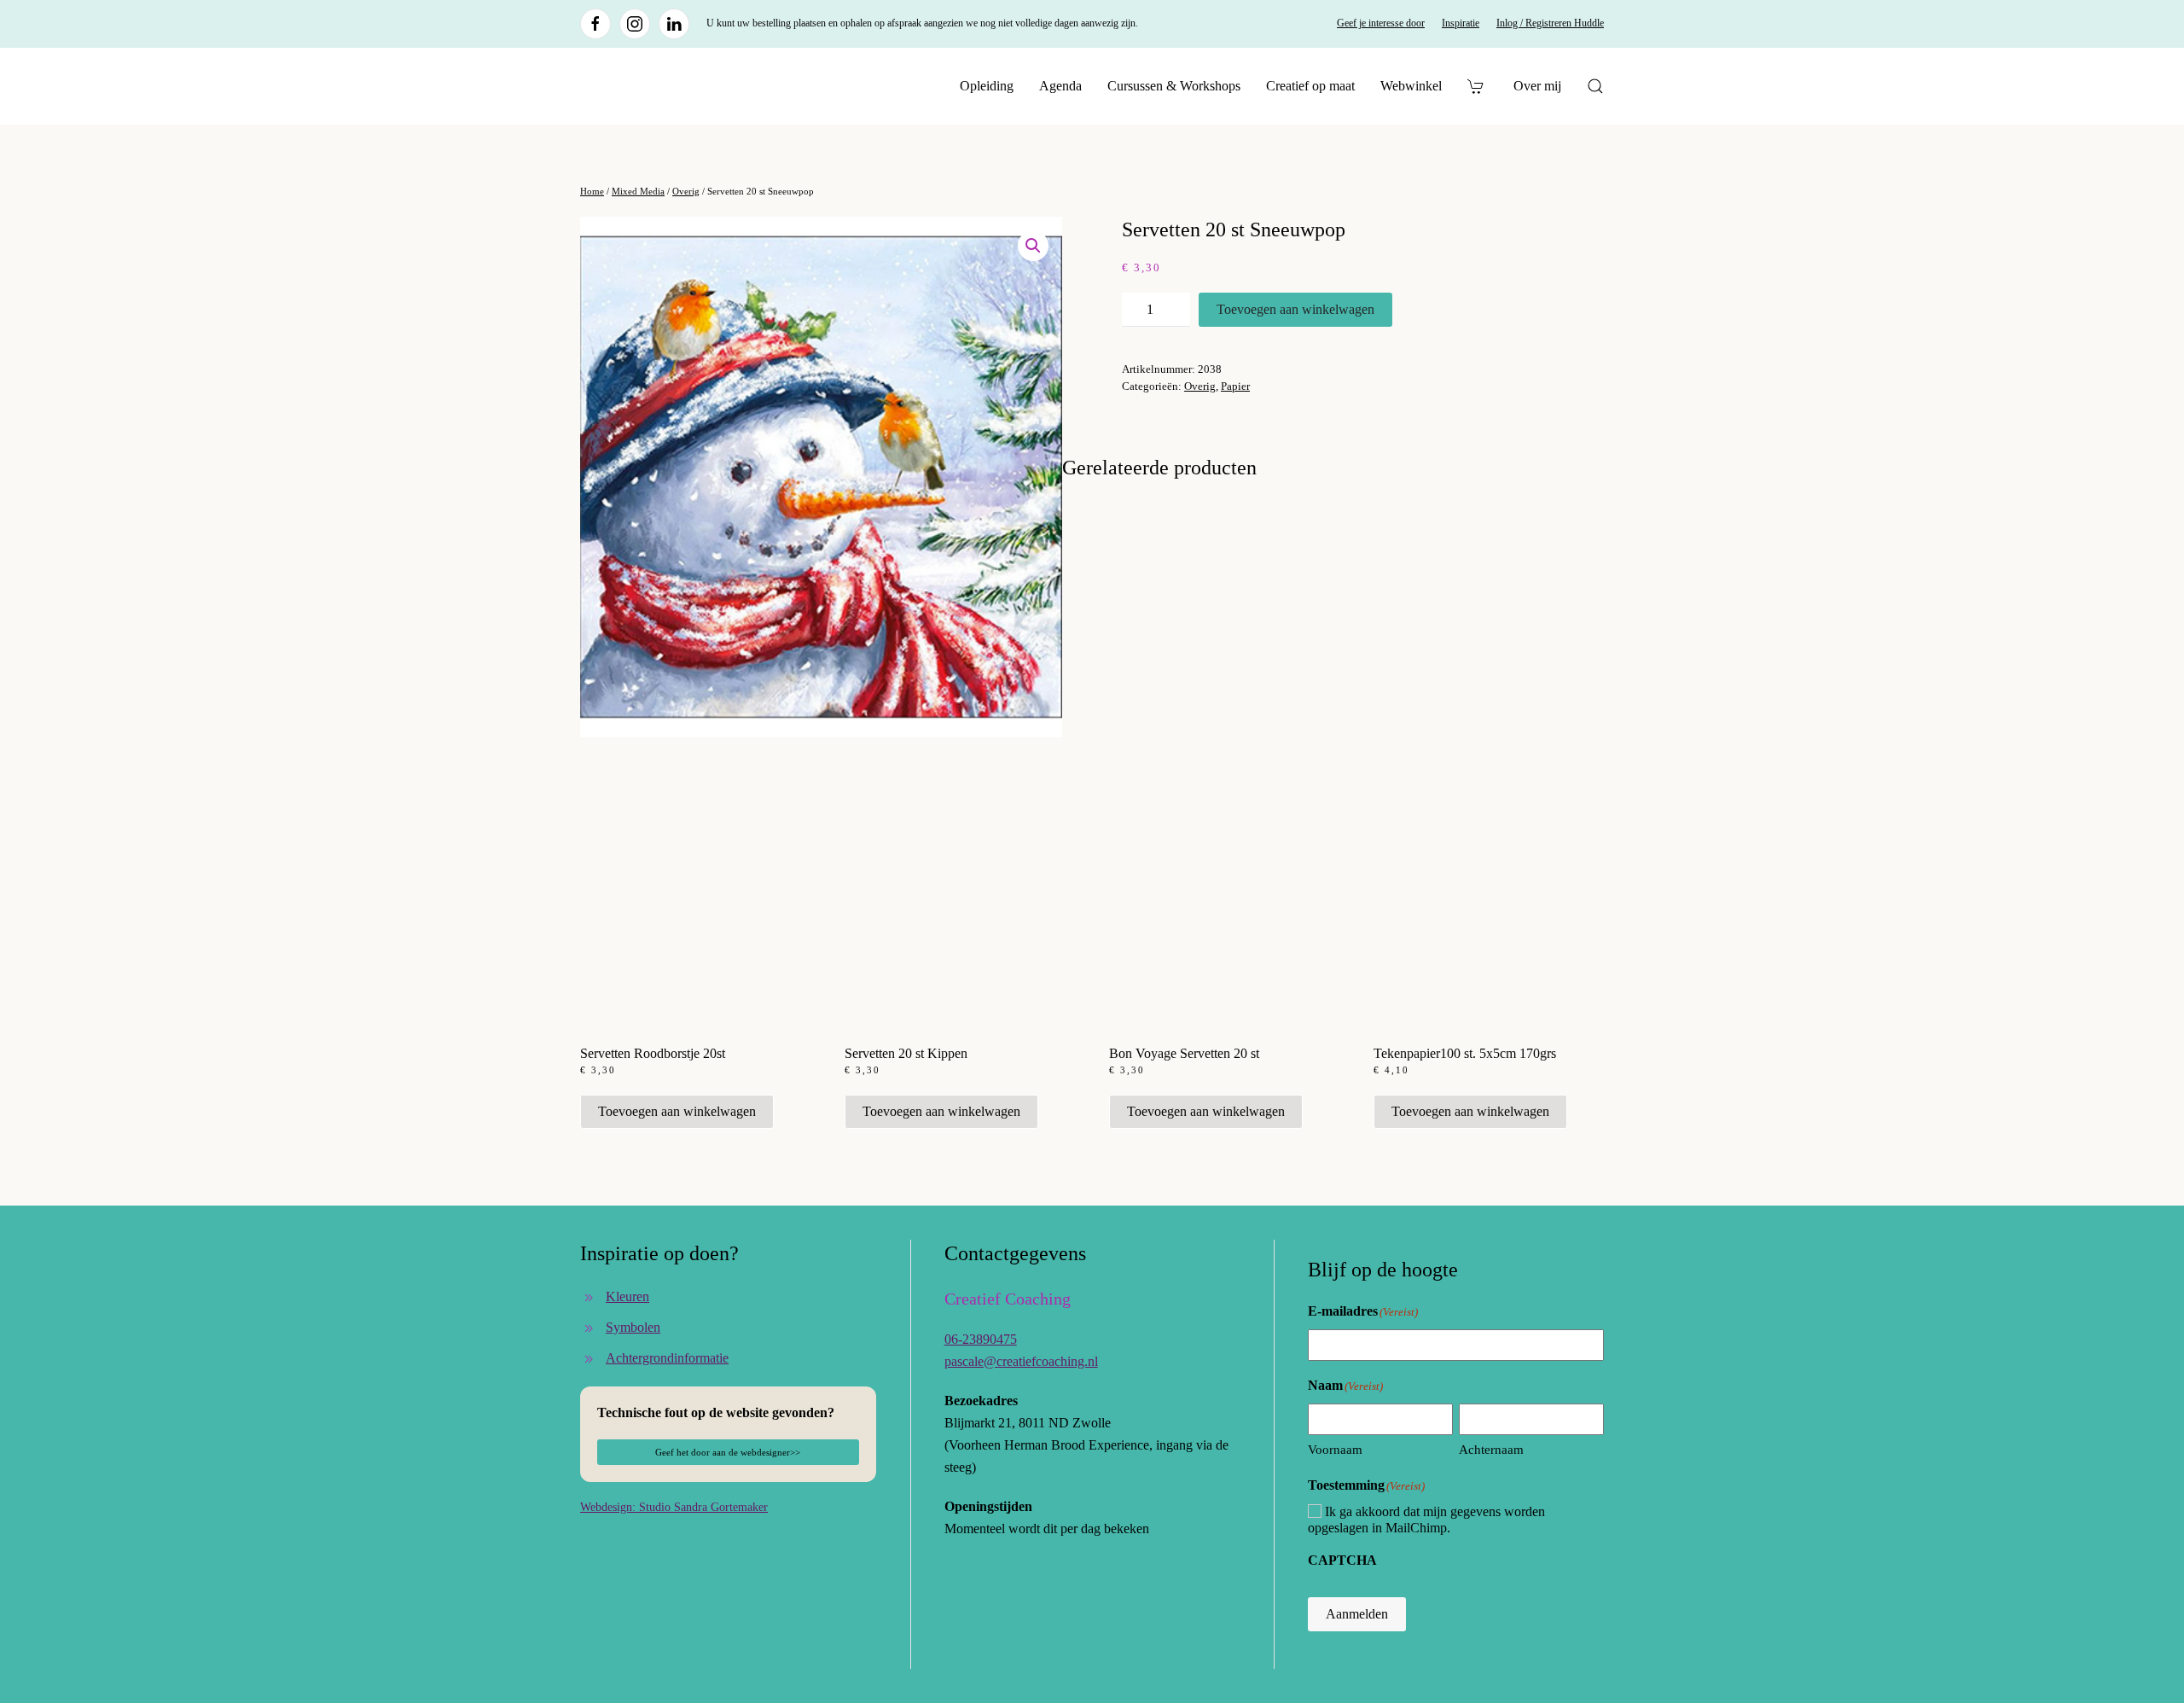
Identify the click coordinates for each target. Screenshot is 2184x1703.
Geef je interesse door (1381, 23)
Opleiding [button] (987, 86)
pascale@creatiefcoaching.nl (1021, 1361)
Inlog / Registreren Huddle (1550, 23)
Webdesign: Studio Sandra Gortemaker (674, 1507)
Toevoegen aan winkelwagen (1295, 309)
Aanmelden (1357, 1614)
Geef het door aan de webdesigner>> (728, 1452)
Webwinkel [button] (1411, 86)
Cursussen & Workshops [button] (1174, 86)
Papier (1235, 386)
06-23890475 (981, 1339)
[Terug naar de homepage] (687, 86)
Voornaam (1335, 1450)
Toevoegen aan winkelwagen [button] (677, 1111)
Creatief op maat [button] (1310, 86)
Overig (686, 191)
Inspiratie (1461, 23)
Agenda (1060, 86)
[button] (1595, 86)
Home (592, 191)
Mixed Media (638, 191)
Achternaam (1491, 1450)
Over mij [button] (1537, 86)
